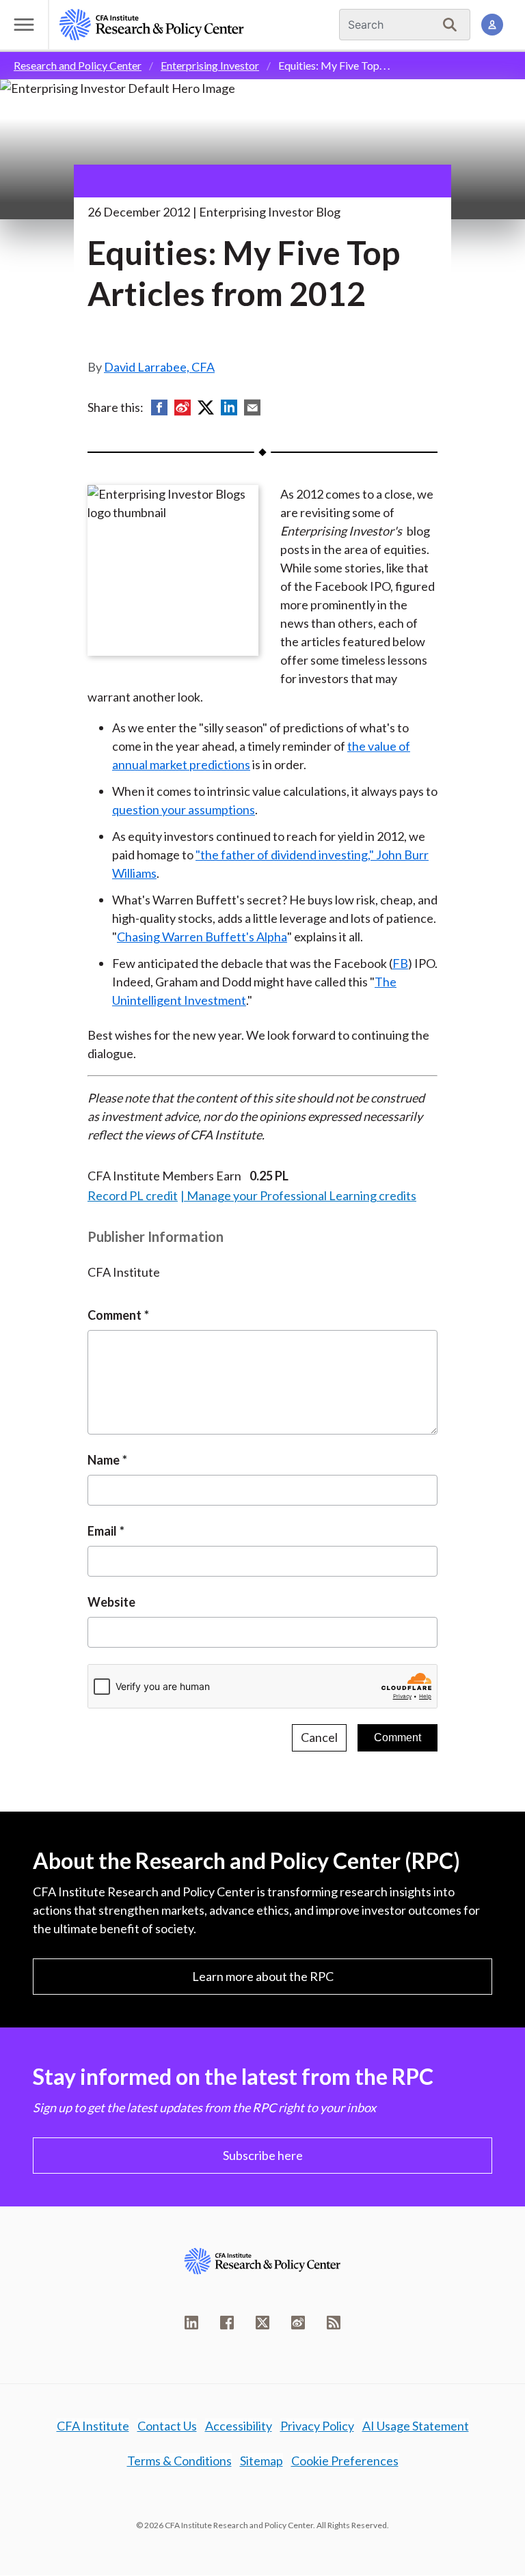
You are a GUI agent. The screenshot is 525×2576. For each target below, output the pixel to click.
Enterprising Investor (210, 65)
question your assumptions (184, 809)
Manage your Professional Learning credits (301, 1195)
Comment (115, 1315)
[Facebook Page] (227, 2323)
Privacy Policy (317, 2426)
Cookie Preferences (345, 2461)
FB (400, 963)
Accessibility (239, 2426)
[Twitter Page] (262, 2323)
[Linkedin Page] (191, 2323)
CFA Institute (93, 2426)
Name (104, 1460)
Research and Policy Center (78, 65)
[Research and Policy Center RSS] (334, 2323)
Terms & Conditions (179, 2461)
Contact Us (167, 2426)
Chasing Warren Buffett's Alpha (202, 937)
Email (102, 1531)
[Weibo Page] (298, 2323)
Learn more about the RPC (263, 1976)
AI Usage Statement (416, 2426)
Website (111, 1602)
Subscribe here (263, 2155)
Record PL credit (133, 1195)
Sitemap (261, 2461)
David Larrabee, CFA (159, 367)
